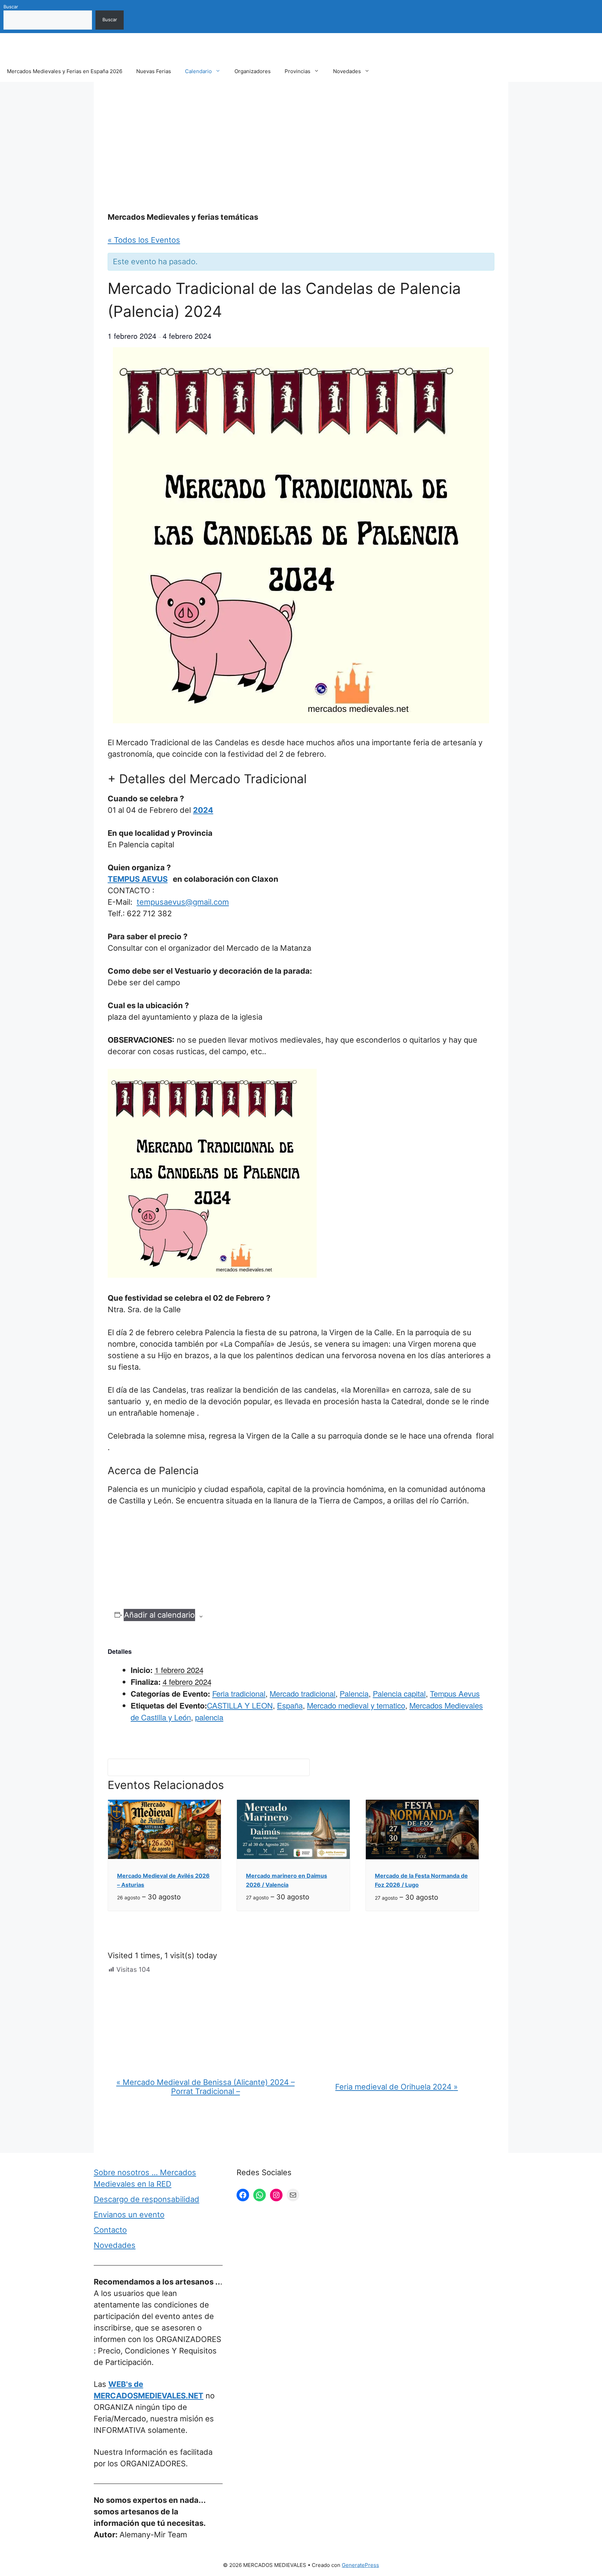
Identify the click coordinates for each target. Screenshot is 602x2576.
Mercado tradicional (303, 1693)
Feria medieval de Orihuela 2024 (396, 2087)
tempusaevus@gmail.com (183, 902)
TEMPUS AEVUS (138, 879)
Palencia (354, 1693)
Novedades (347, 71)
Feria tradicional (239, 1693)
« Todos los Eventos (144, 240)
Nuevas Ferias (154, 71)
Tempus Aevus (455, 1693)
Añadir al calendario (159, 1615)
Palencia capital (399, 1693)
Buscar (11, 7)
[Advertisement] (301, 147)
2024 (203, 810)
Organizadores (253, 71)
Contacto (110, 2230)
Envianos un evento (129, 2215)
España (290, 1705)
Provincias (298, 71)
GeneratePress (360, 2565)
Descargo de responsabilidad (146, 2199)
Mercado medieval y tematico (356, 1705)
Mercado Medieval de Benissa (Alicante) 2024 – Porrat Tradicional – (206, 2087)
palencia (209, 1717)
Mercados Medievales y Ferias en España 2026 (65, 71)
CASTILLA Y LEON (240, 1705)
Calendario (198, 71)
